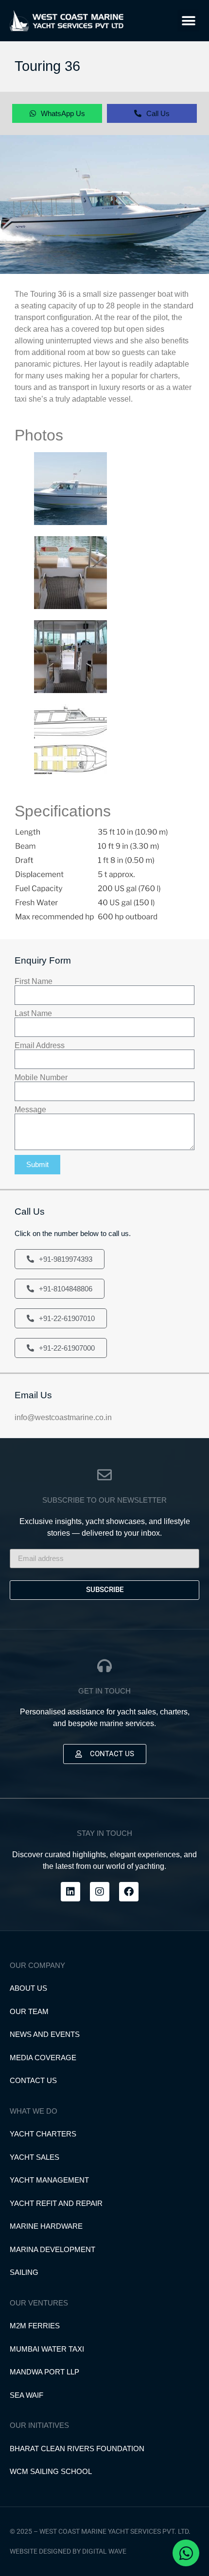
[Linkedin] (70, 1892)
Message (30, 1110)
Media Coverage (43, 2058)
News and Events (45, 2034)
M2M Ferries (35, 2326)
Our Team (29, 2011)
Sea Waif (26, 2395)
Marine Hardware (46, 2226)
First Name (34, 982)
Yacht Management (49, 2180)
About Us (28, 1988)
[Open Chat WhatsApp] (186, 2553)
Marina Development (52, 2249)
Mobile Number (41, 1078)
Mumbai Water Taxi (47, 2349)
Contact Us (33, 2080)
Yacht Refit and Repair (56, 2203)
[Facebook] (129, 1892)
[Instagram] (100, 1892)
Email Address (40, 1046)
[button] (188, 21)
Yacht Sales (35, 2157)
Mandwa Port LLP (44, 2372)
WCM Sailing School (51, 2471)
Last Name (33, 1014)
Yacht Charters (43, 2134)
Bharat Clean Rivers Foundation (77, 2449)
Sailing (24, 2272)
